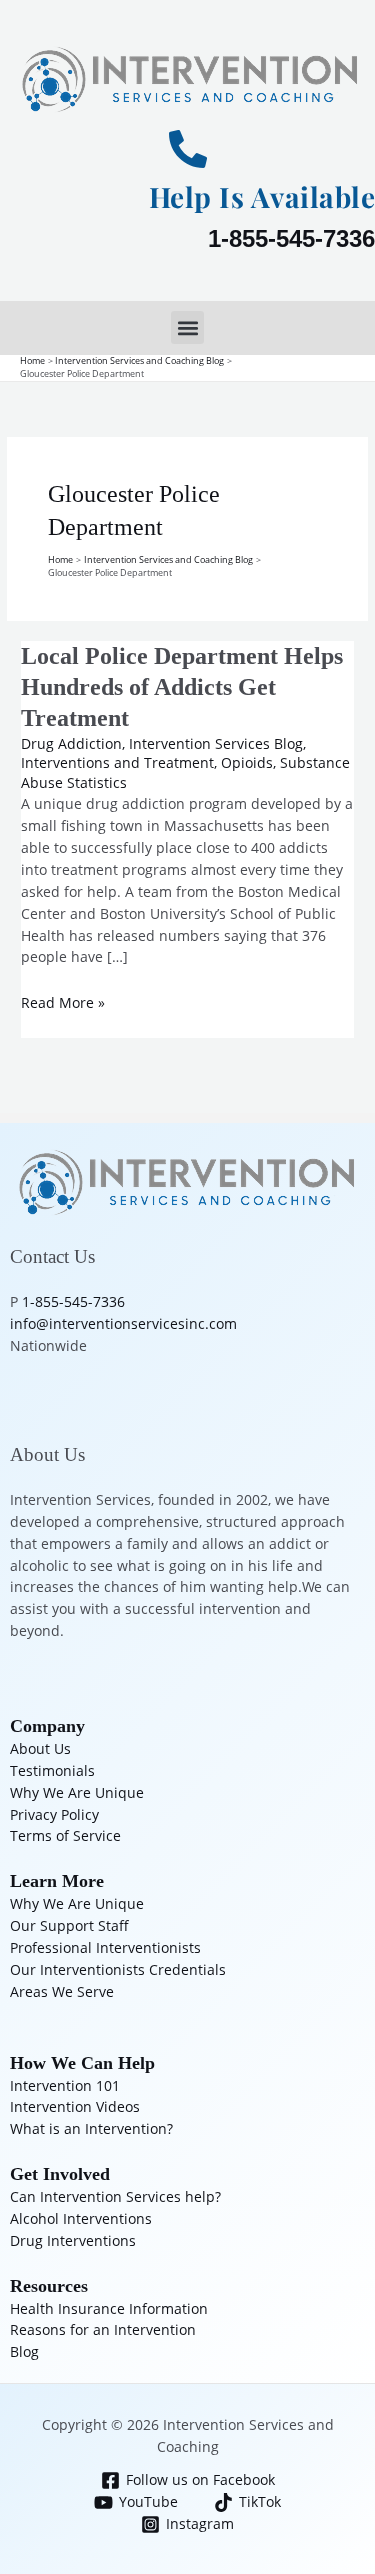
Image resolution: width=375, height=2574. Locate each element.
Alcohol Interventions (81, 2218)
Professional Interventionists (105, 1947)
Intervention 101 (65, 2085)
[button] (187, 327)
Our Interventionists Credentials (118, 1969)
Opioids (247, 762)
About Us (40, 1748)
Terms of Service (65, 1835)
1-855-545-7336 (291, 238)
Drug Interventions (73, 2240)
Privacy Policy (54, 1814)
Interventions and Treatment (117, 762)
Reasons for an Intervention (103, 2329)
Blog (24, 2351)
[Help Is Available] (188, 149)
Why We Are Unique (77, 1792)
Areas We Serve (62, 1991)
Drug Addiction (71, 743)
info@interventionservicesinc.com (123, 1323)
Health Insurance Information (109, 2308)
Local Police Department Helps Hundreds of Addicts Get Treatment (182, 687)
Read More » (63, 1002)
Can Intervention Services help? (115, 2196)
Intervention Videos (75, 2106)
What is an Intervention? (91, 2128)
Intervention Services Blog (216, 743)
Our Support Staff (69, 1925)
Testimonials (52, 1770)
